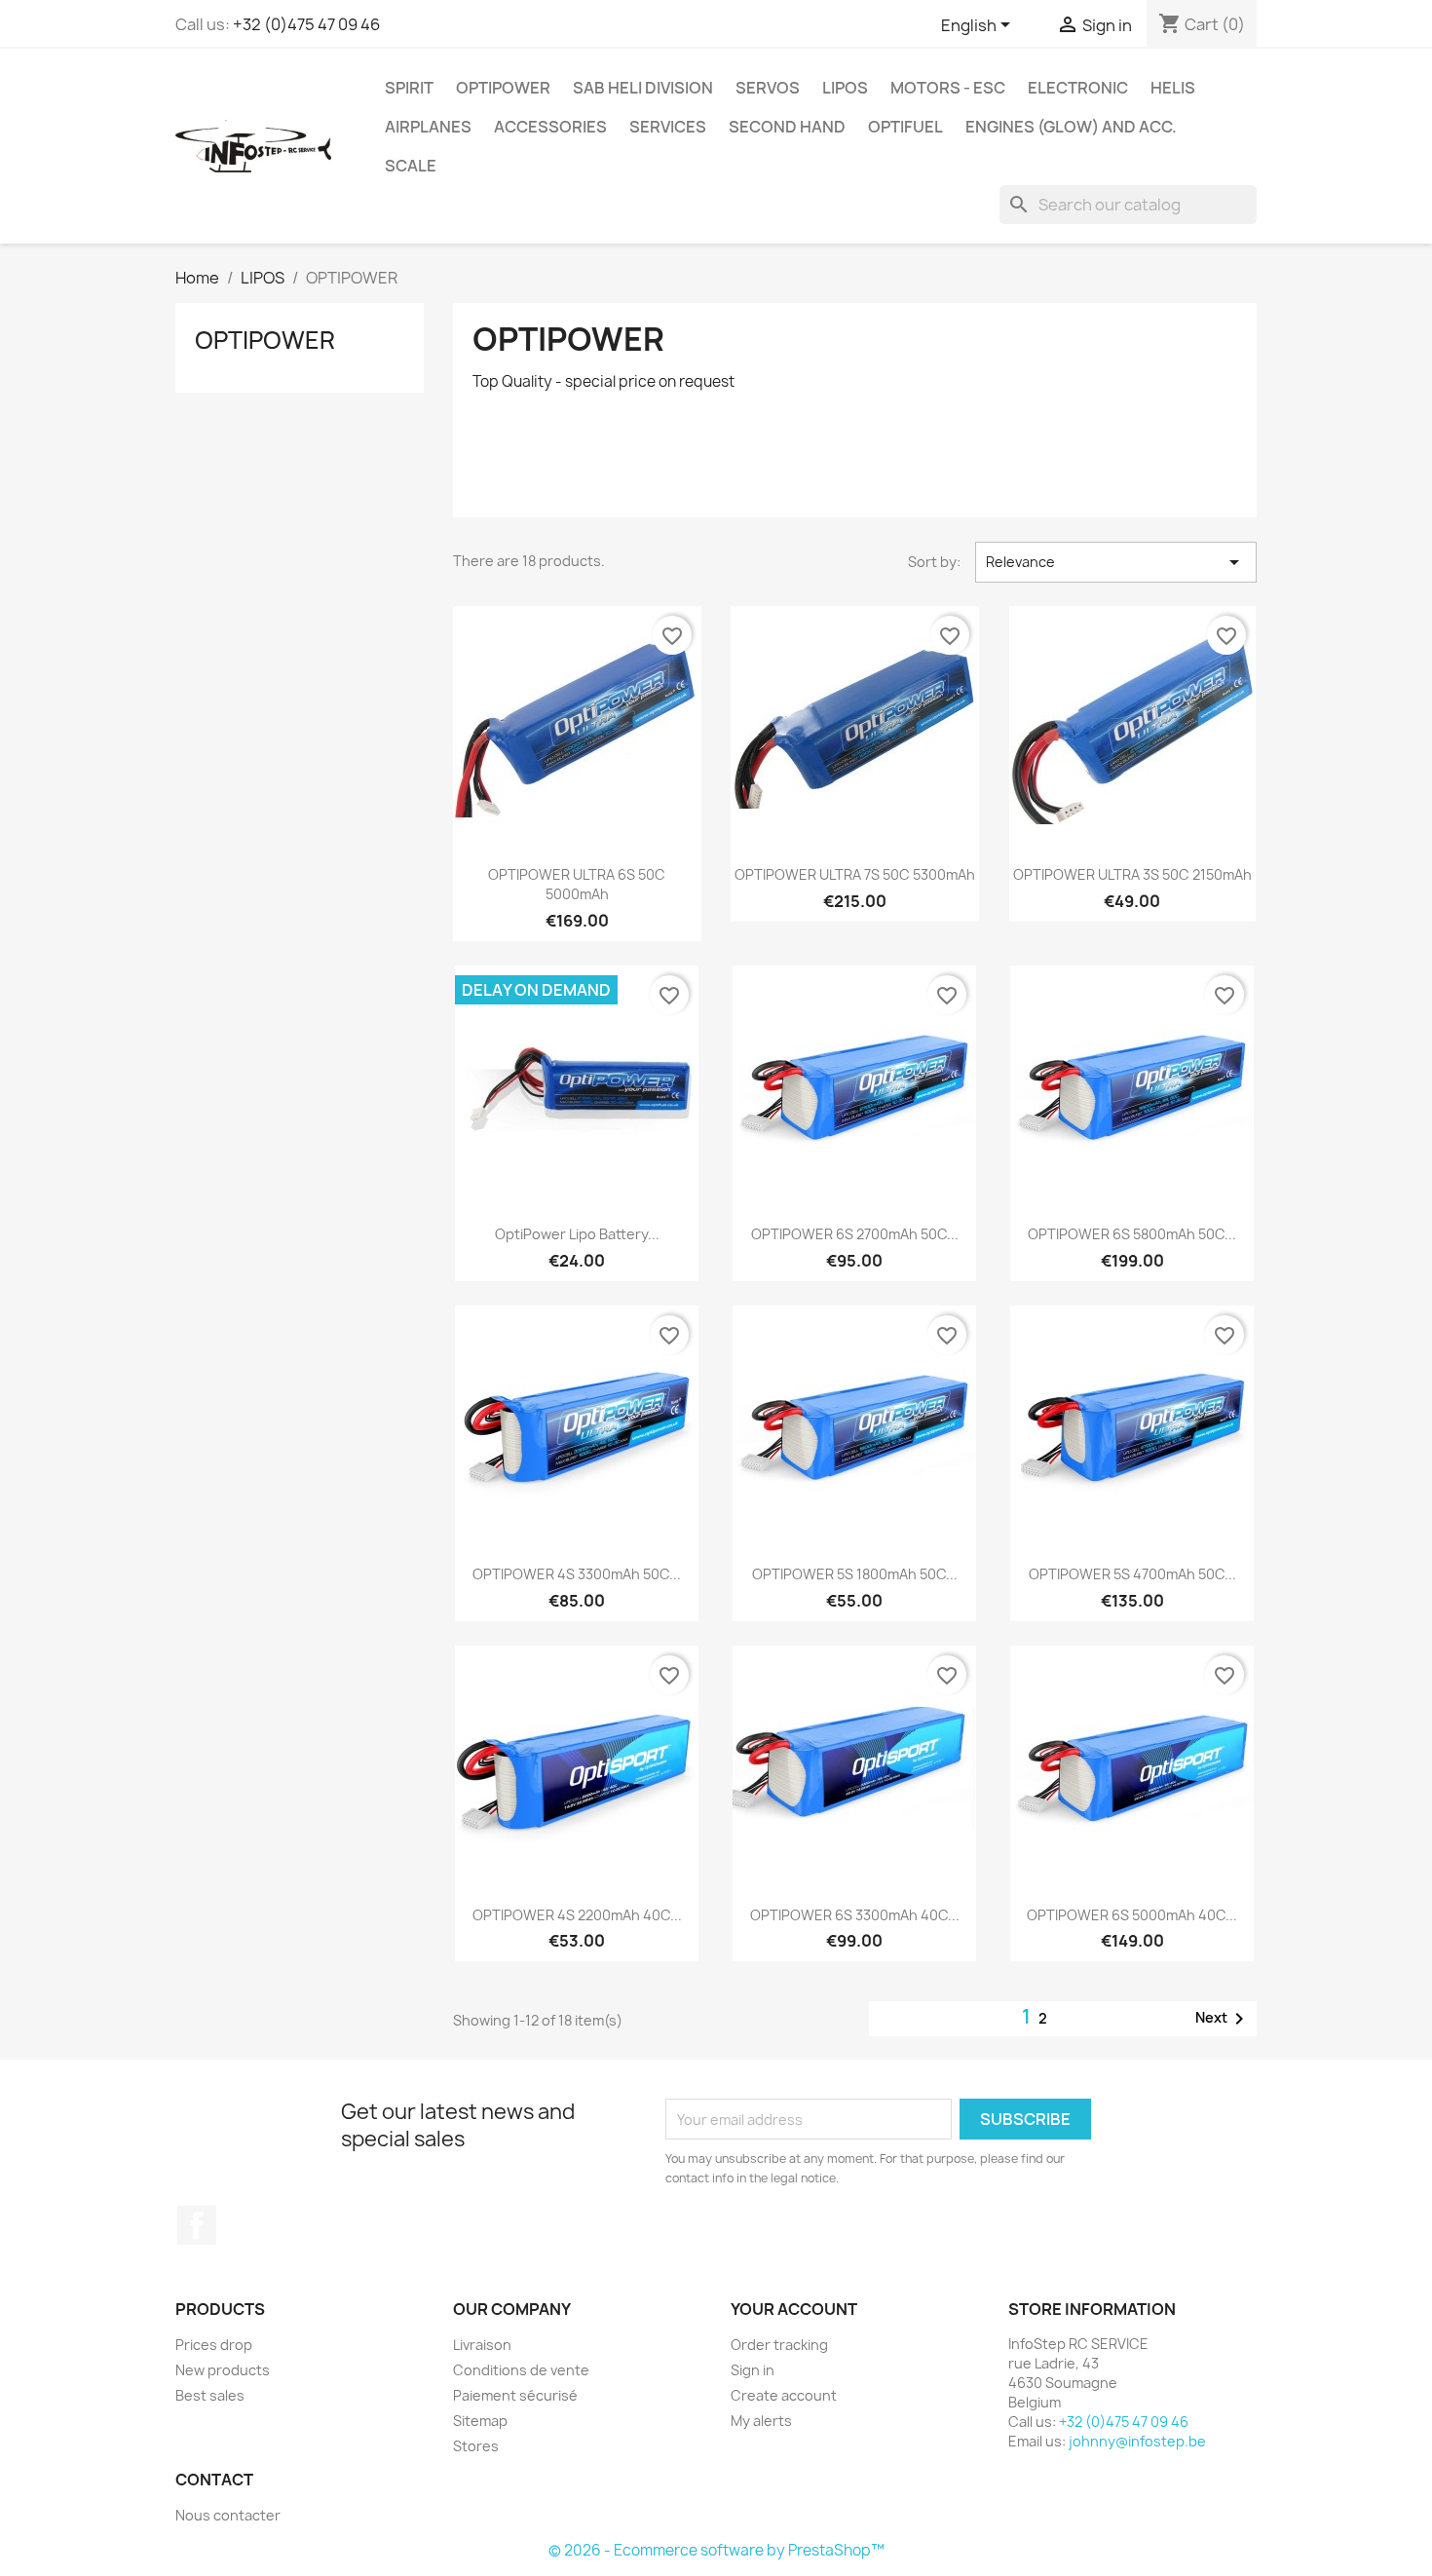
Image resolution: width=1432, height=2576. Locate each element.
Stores (476, 2446)
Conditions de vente (521, 2370)
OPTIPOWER (503, 88)
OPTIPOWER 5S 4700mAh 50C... (1132, 1574)
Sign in (753, 2370)
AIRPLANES (428, 127)
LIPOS (845, 88)
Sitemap (480, 2421)
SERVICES (668, 127)
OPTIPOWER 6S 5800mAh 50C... (1132, 1234)
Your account (794, 2309)
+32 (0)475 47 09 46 (306, 24)
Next (1223, 2019)
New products (223, 2370)
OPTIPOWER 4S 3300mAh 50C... (577, 1574)
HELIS (1173, 88)
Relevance (1116, 562)
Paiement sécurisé (515, 2395)
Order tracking (779, 2345)
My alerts (761, 2421)
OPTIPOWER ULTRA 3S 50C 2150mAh (1132, 874)
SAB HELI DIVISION (643, 88)
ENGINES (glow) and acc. (1071, 127)
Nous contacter (228, 2515)
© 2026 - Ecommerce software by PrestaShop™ (716, 2550)
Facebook (197, 2225)
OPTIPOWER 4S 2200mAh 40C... (577, 1915)
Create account (784, 2395)
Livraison (482, 2345)
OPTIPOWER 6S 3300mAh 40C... (855, 1915)
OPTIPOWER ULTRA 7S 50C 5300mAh (855, 874)
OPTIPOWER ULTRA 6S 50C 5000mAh (577, 884)
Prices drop (214, 2345)
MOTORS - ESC (948, 88)
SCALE (411, 166)
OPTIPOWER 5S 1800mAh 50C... (855, 1574)
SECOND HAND (787, 127)
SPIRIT (409, 88)
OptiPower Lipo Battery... (577, 1234)
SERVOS (768, 88)
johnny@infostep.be (1137, 2441)
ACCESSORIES (550, 127)
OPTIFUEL (905, 127)
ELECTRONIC (1078, 88)
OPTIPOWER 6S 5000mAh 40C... (1132, 1915)
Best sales (210, 2395)
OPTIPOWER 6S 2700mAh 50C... (855, 1234)
